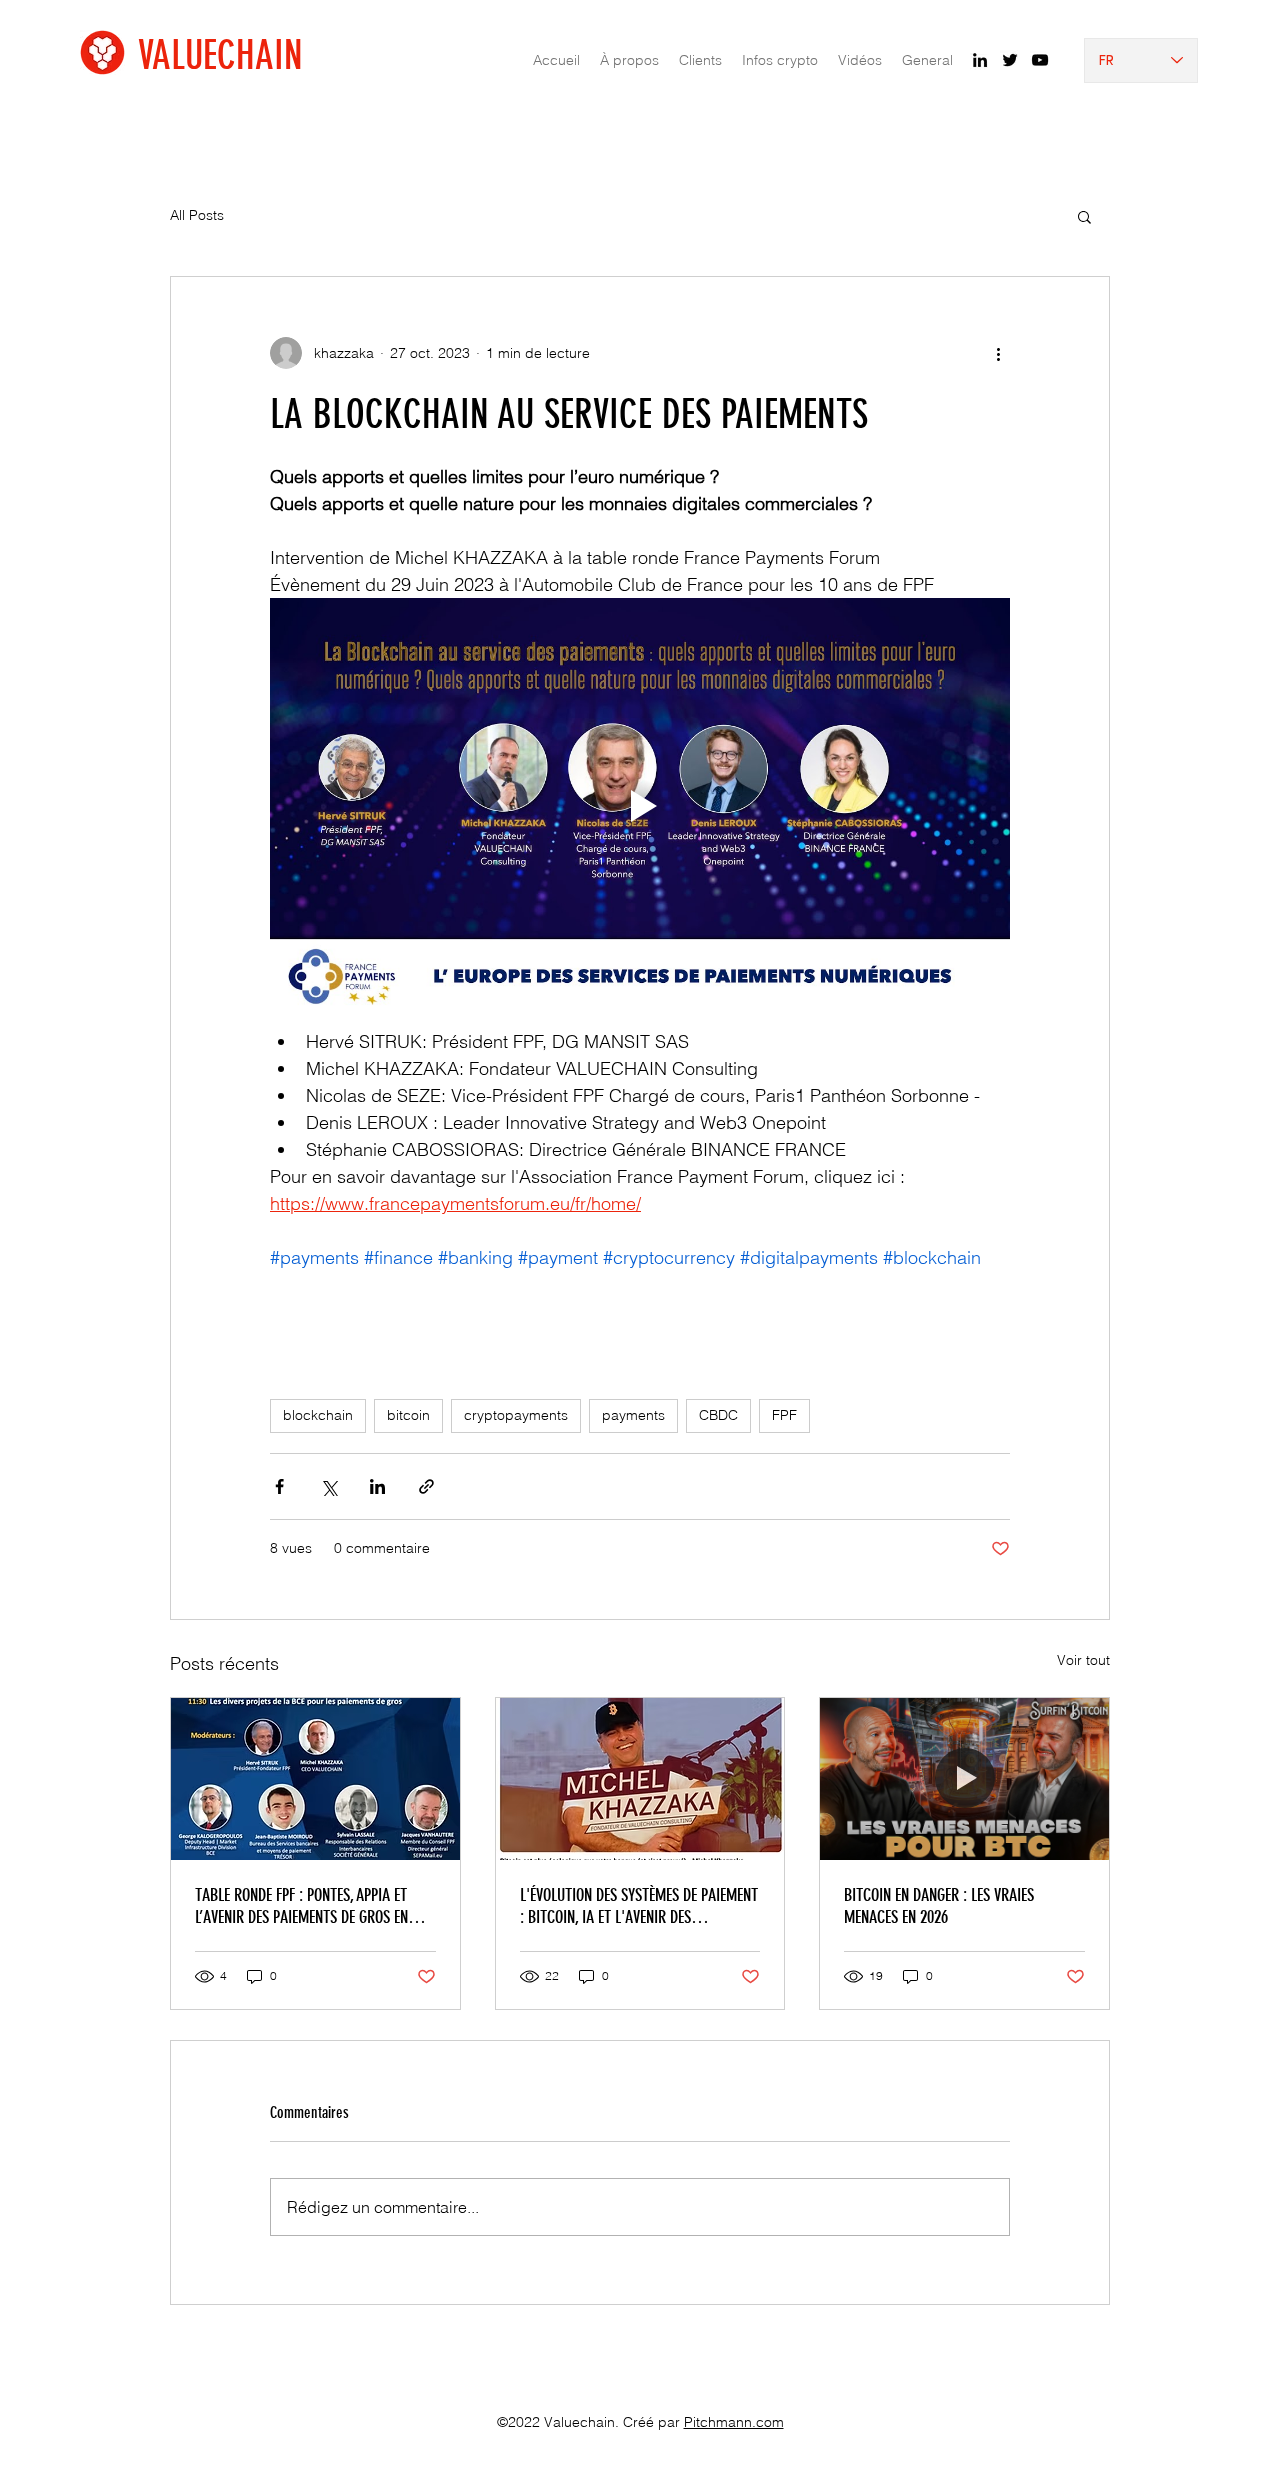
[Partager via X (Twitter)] (328, 1486)
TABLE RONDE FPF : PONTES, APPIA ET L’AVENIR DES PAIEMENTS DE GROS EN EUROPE (301, 1906)
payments (633, 1415)
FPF (784, 1415)
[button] (1084, 216)
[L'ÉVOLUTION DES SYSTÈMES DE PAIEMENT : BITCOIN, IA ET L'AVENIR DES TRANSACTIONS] (640, 1779)
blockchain (318, 1415)
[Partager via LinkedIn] (377, 1486)
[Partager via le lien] (426, 1486)
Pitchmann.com (734, 2422)
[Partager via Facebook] (279, 1486)
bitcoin (408, 1415)
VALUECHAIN (220, 55)
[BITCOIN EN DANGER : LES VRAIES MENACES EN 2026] (964, 1779)
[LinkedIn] (980, 60)
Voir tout (1083, 1660)
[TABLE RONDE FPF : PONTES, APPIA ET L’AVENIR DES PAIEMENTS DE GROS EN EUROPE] (315, 1779)
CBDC (718, 1415)
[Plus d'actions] (998, 353)
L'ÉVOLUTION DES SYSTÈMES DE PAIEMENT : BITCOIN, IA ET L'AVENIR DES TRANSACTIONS (639, 1906)
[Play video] (640, 806)
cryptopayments (516, 1415)
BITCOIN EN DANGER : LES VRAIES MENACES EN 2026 (939, 1906)
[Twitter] (1010, 60)
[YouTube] (1040, 60)
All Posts (197, 215)
